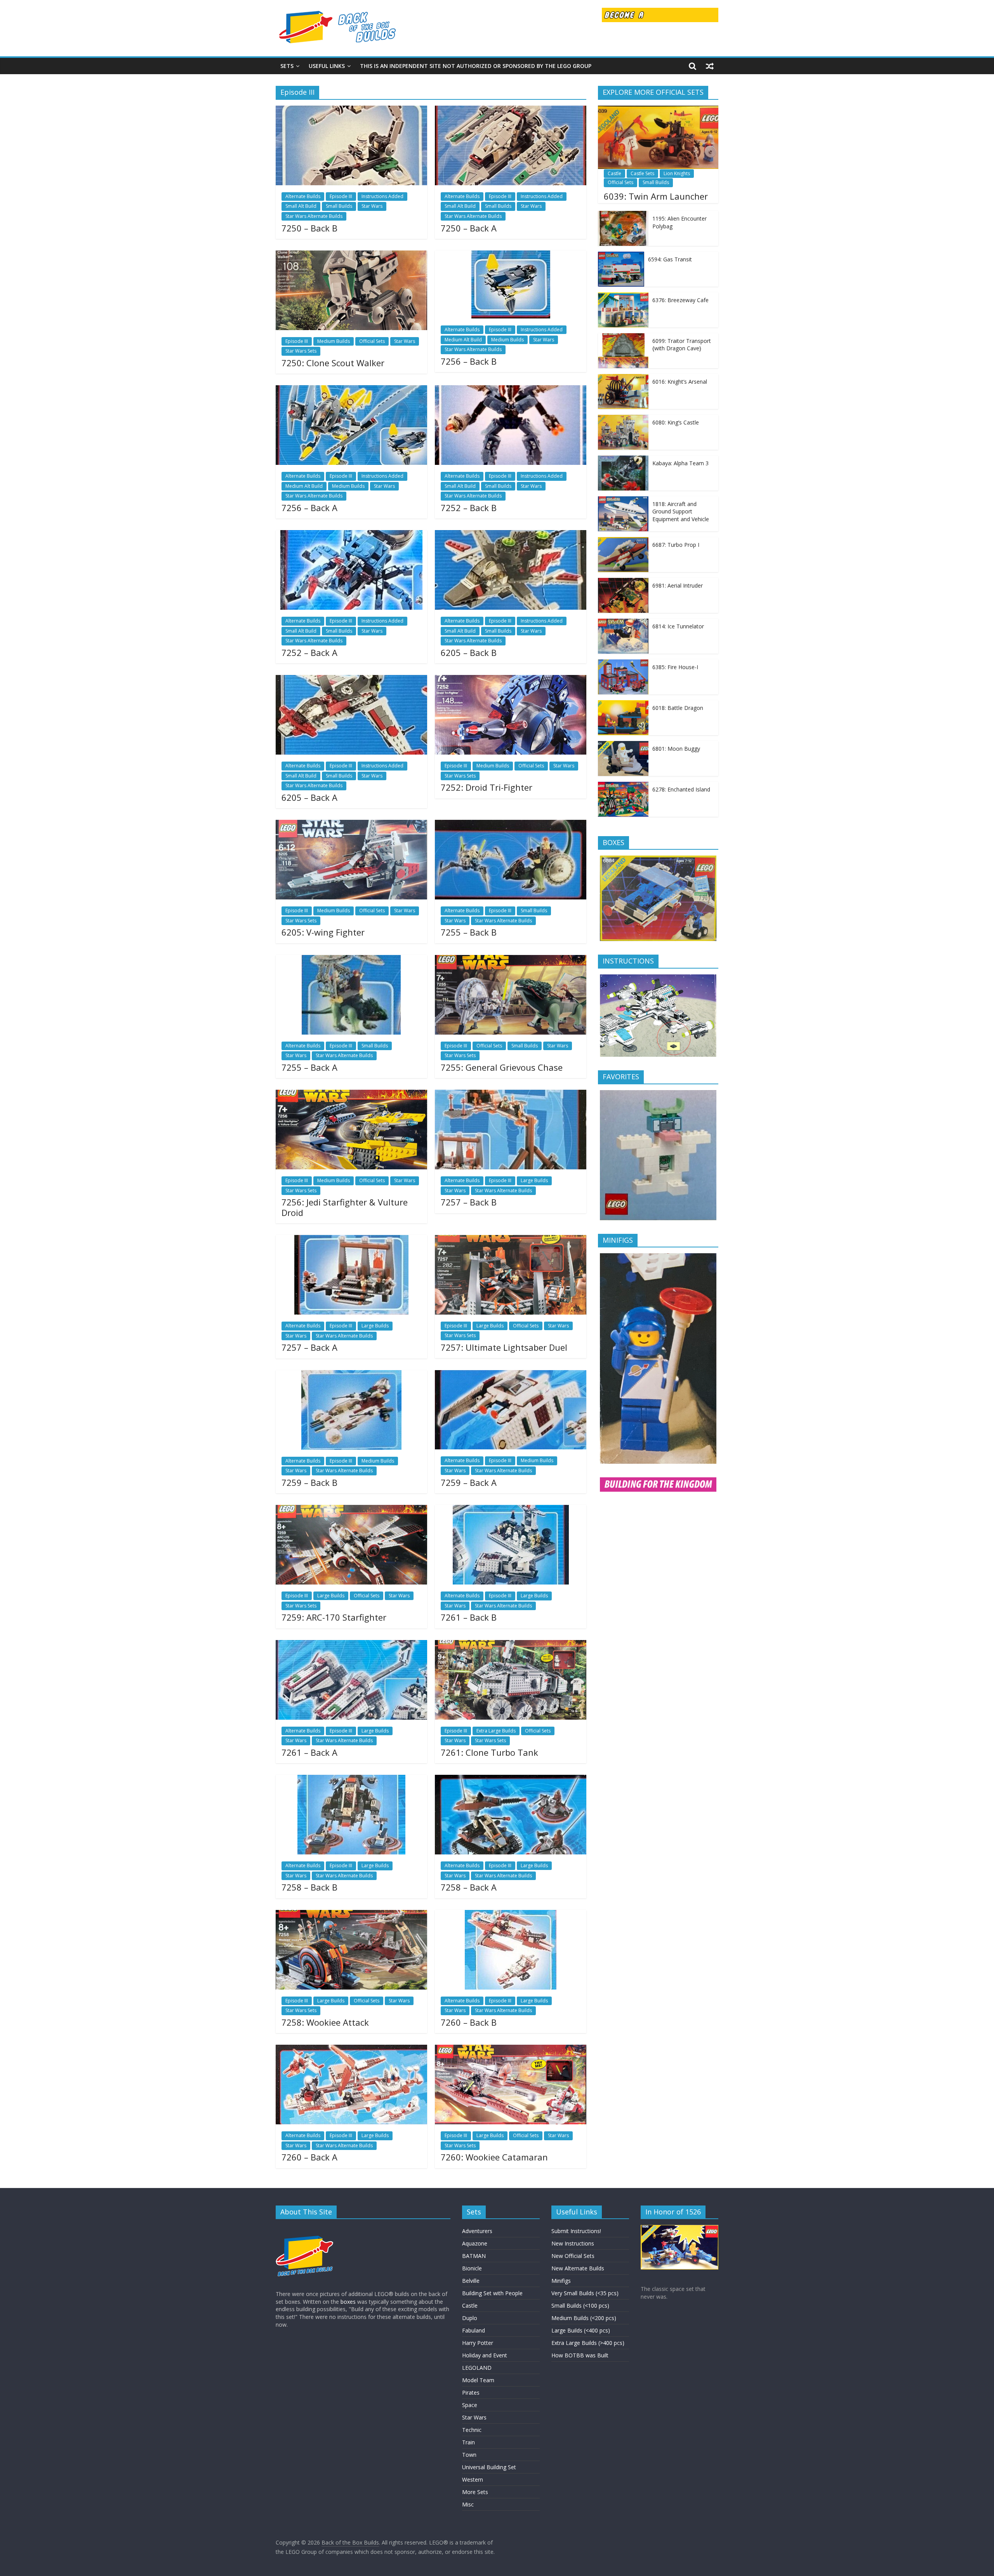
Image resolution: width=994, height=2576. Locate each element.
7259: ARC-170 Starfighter (334, 1617)
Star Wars (372, 206)
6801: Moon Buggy (676, 749)
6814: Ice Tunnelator (678, 626)
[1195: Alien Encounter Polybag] (623, 215)
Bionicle (472, 2268)
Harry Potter (478, 2343)
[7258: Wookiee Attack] (351, 1915)
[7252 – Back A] (351, 535)
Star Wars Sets (301, 351)
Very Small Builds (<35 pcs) (585, 2293)
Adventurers (477, 2231)
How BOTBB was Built (580, 2355)
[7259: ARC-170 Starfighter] (351, 1510)
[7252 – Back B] (511, 390)
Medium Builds (334, 341)
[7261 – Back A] (351, 1645)
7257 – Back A (309, 1347)
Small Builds (339, 206)
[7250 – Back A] (511, 110)
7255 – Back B (469, 932)
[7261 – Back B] (511, 1510)
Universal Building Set (489, 2467)
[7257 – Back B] (511, 1094)
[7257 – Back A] (351, 1240)
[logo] (305, 2229)
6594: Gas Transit (670, 259)
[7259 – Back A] (511, 1375)
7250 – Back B (309, 228)
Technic (472, 2430)
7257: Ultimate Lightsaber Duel (504, 1347)
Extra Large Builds (496, 1731)
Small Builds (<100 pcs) (580, 2306)
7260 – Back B (469, 2022)
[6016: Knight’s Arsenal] (623, 378)
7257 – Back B (469, 1202)
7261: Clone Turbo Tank (489, 1752)
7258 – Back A (469, 1887)
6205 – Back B (469, 652)
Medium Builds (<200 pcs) (584, 2318)
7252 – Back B (469, 508)
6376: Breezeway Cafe (680, 300)
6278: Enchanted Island (681, 789)
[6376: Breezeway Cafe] (623, 297)
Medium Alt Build (463, 340)
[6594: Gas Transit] (621, 256)
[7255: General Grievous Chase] (511, 960)
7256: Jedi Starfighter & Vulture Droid (345, 1207)
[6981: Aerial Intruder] (623, 582)
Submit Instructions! (576, 2231)
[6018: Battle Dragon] (623, 704)
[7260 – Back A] (351, 2049)
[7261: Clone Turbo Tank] (511, 1645)
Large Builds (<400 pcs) (581, 2330)
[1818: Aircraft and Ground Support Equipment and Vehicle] (623, 500)
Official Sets (372, 341)
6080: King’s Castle (676, 422)
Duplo (470, 2318)
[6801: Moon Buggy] (623, 745)
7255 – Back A (309, 1067)
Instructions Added (382, 196)
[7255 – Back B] (511, 824)
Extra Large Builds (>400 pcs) (588, 2343)
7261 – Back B (469, 1617)
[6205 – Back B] (511, 535)
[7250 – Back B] (351, 110)
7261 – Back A (309, 1752)
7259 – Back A (469, 1482)
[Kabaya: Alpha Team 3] (623, 460)
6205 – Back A (309, 797)
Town (469, 2455)
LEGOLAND (477, 2368)
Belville (471, 2281)
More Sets (475, 2492)
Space (470, 2405)
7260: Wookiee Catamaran (494, 2157)
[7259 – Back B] (351, 1375)
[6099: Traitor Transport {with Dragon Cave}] (623, 337)
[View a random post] (710, 66)
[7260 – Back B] (511, 1915)
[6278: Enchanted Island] (623, 786)
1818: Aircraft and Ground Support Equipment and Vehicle (681, 511)
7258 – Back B (309, 1887)
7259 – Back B (309, 1482)
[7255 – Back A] (351, 960)
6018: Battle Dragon (678, 708)
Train (468, 2442)
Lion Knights (677, 173)
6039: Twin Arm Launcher (656, 196)
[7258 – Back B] (351, 1779)
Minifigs (561, 2281)
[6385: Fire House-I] (623, 664)
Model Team (478, 2380)
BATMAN (474, 2256)
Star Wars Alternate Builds (314, 216)
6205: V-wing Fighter (323, 932)
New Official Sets (573, 2256)
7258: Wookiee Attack (325, 2022)
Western (473, 2479)
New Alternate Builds (578, 2268)
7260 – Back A (309, 2157)
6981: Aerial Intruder (678, 585)
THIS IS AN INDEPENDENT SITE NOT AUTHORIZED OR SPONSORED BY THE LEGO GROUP (476, 66)
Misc (468, 2504)
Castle (614, 173)
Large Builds (534, 1180)
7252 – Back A (309, 652)
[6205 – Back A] (351, 680)
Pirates (471, 2392)
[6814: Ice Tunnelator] (623, 623)
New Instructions (573, 2243)
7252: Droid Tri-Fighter (487, 787)
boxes (348, 2302)
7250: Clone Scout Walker (333, 363)
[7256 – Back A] (351, 390)
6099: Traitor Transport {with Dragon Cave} (682, 345)
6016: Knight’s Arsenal (680, 382)
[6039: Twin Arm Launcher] (658, 110)
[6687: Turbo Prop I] (623, 541)
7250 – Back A (469, 228)
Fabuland (474, 2330)
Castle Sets (642, 173)
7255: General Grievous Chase (502, 1067)
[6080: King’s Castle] (623, 419)
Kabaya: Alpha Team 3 (680, 463)
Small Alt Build (301, 206)
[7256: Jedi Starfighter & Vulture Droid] (351, 1094)
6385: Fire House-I (675, 667)
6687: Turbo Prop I (676, 545)
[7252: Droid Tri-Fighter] (511, 680)
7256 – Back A (309, 508)
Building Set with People (492, 2293)
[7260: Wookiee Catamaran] (511, 2049)
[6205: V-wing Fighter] (351, 824)
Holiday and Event (485, 2355)
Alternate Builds (303, 196)
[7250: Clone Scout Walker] (351, 255)
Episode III (341, 196)
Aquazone (475, 2243)
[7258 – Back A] (511, 1779)
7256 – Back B (469, 361)
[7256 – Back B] (511, 255)
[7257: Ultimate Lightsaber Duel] (511, 1240)
